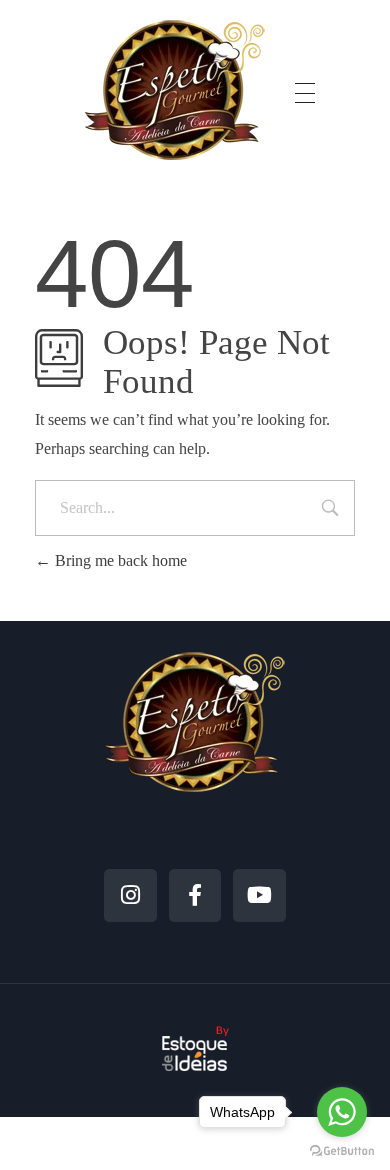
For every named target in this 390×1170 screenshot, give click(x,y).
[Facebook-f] (195, 895)
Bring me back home (119, 560)
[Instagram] (130, 895)
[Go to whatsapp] (342, 1112)
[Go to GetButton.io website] (342, 1150)
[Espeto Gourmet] (175, 89)
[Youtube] (259, 895)
